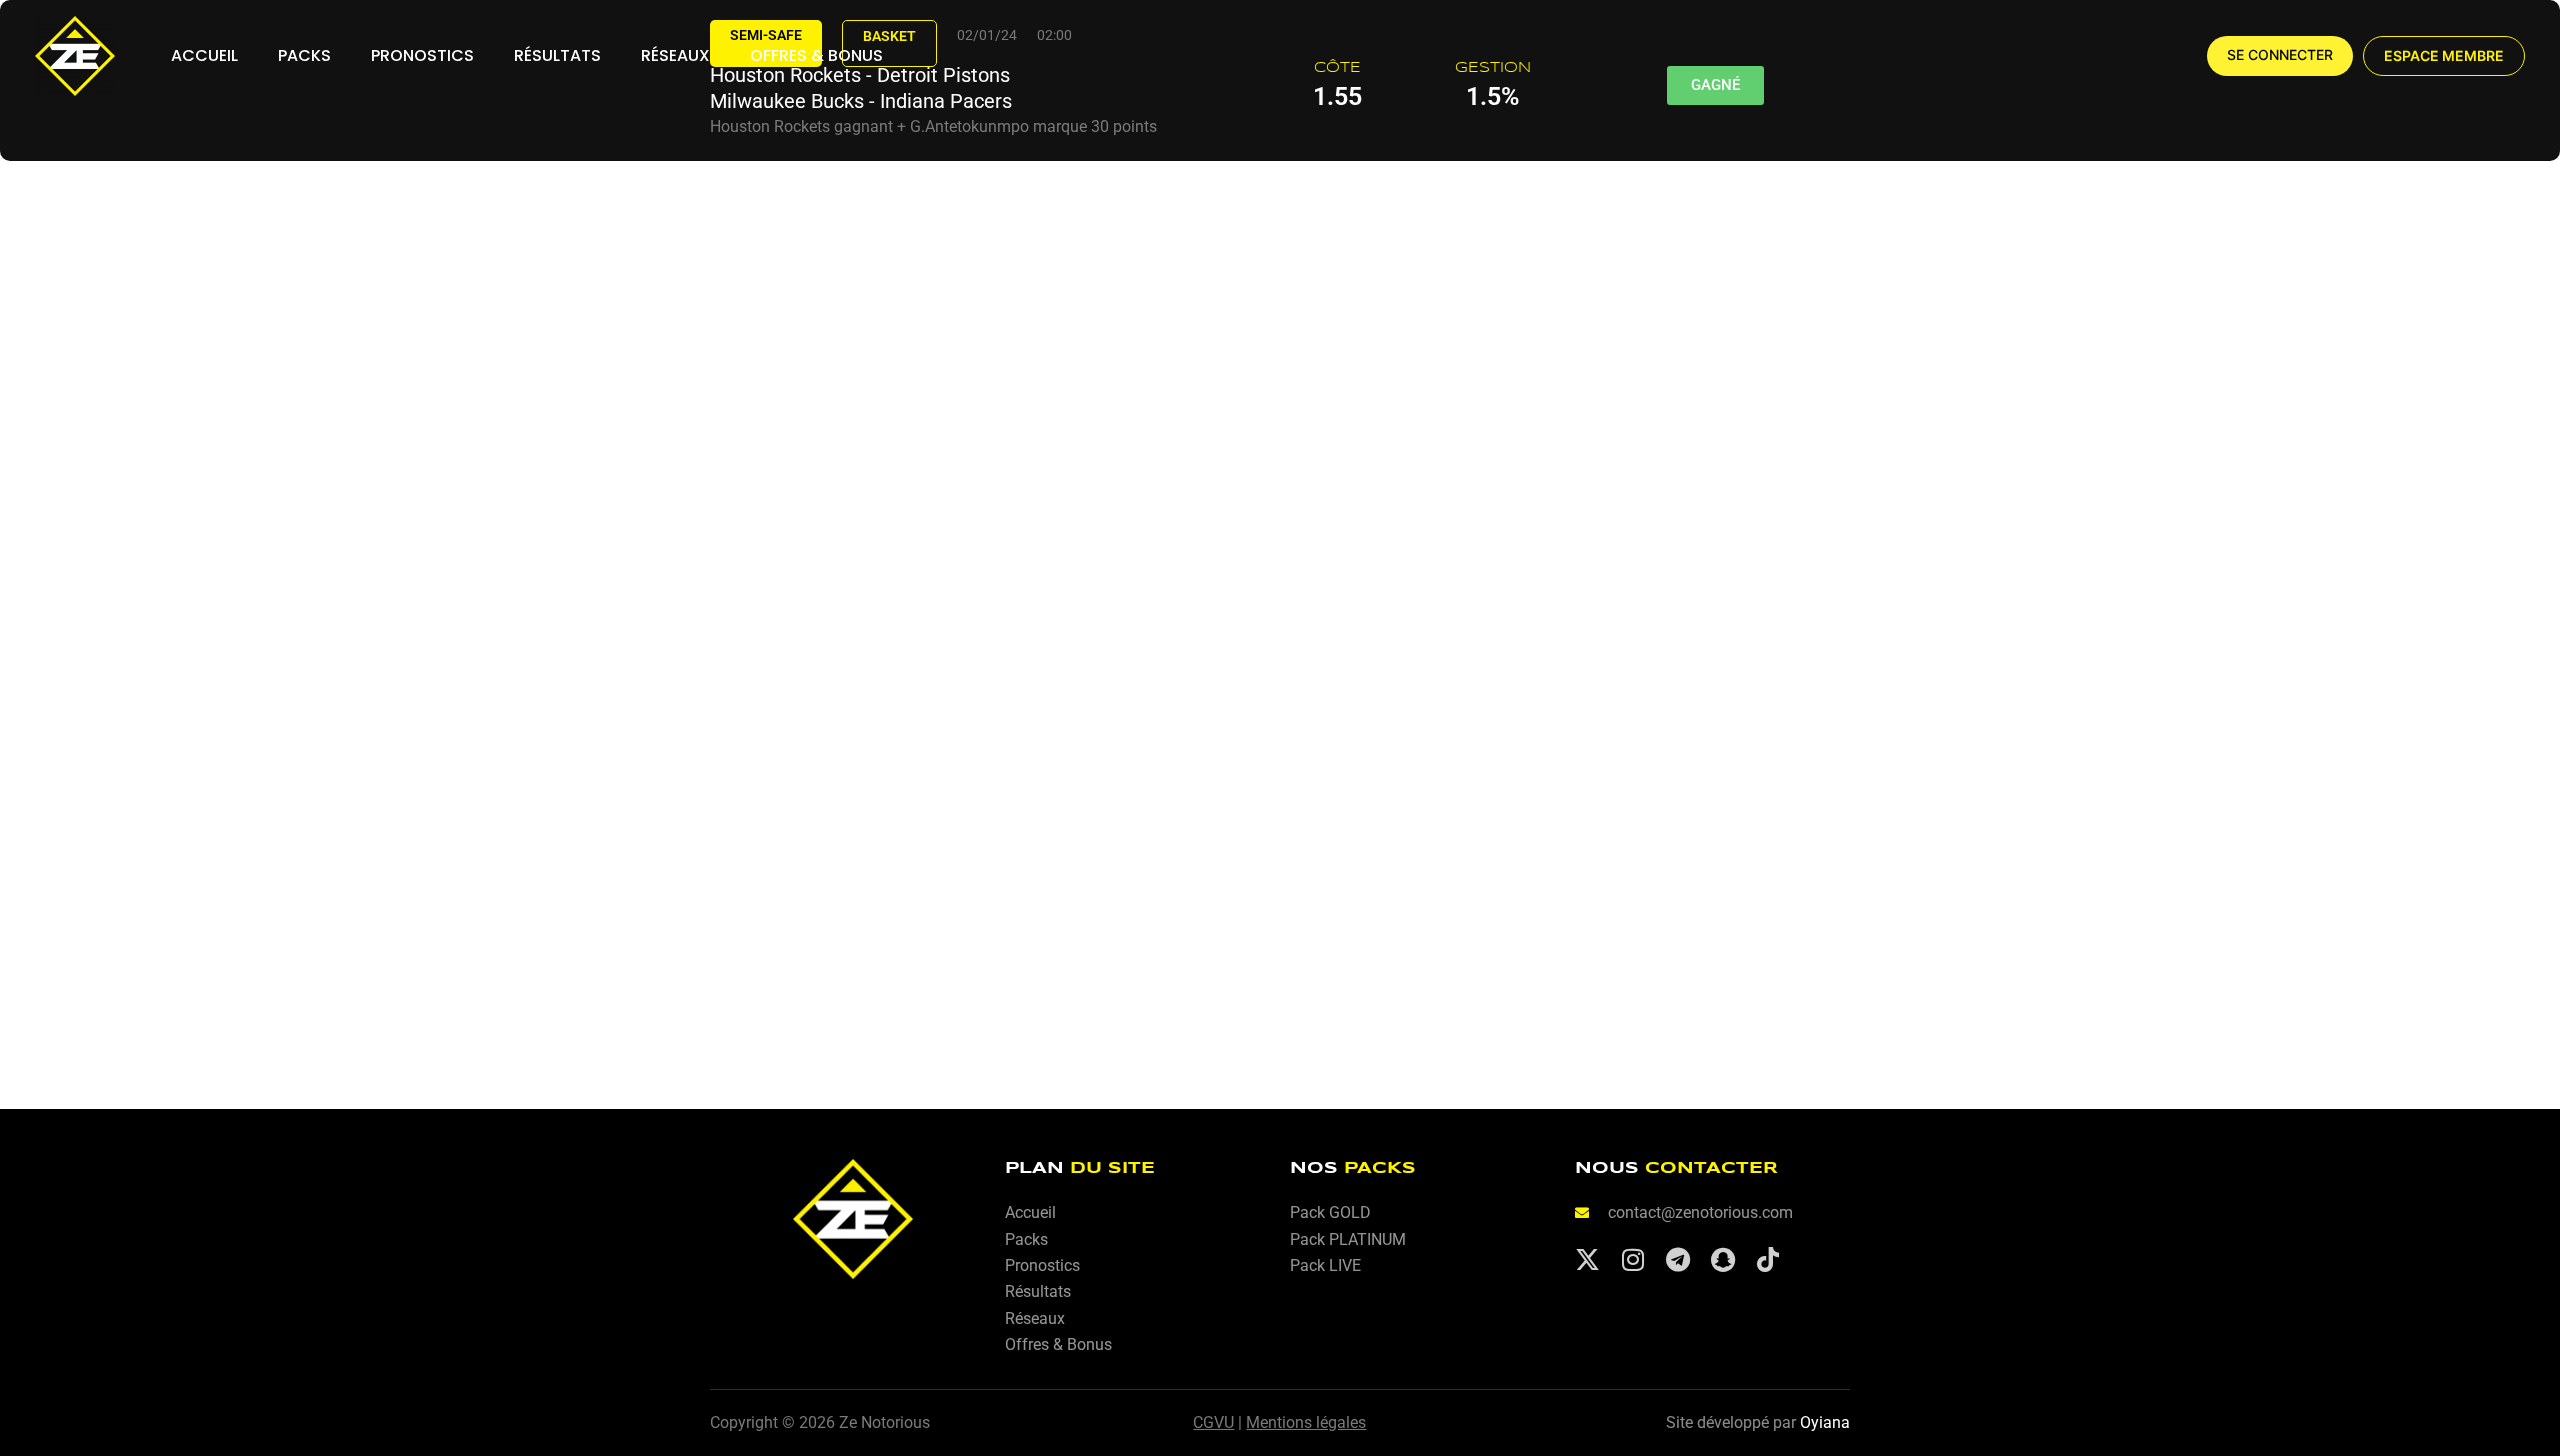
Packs (304, 55)
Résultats (557, 55)
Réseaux (675, 55)
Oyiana (1825, 1422)
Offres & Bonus (816, 55)
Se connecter (2280, 55)
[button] (2444, 56)
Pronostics (422, 55)
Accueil (204, 55)
